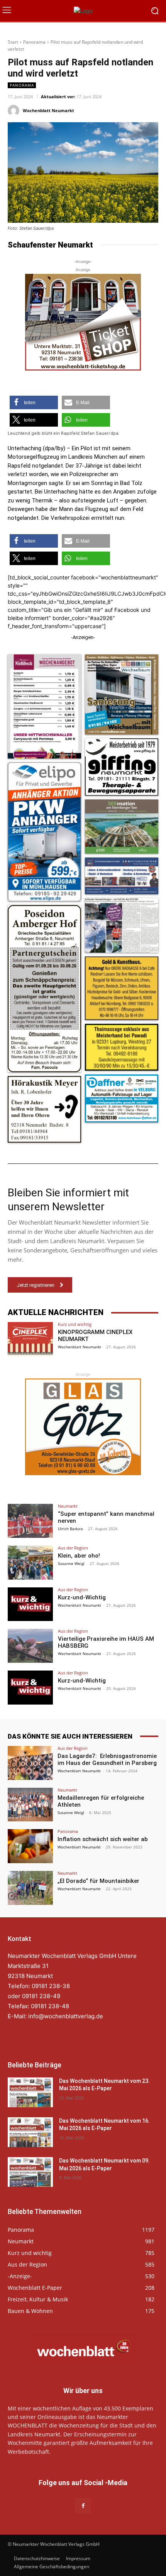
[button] (34, 402)
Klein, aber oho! (79, 1556)
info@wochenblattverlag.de (66, 2016)
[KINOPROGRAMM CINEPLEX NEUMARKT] (30, 1339)
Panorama (34, 42)
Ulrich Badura (70, 1529)
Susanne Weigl (71, 1563)
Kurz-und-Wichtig (82, 1597)
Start (13, 42)
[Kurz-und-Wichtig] (30, 1604)
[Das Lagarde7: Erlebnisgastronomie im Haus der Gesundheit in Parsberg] (30, 1763)
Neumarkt (68, 1506)
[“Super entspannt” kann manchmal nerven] (30, 1521)
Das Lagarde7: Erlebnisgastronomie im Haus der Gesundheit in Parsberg (107, 1759)
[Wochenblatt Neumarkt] (15, 111)
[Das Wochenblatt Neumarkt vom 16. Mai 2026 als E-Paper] (30, 2132)
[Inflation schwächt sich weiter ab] (30, 1846)
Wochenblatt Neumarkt (48, 110)
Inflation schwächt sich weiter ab (103, 1839)
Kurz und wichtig (75, 1324)
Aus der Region (73, 1548)
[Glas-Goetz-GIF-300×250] (83, 1427)
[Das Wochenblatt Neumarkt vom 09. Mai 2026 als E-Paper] (30, 2172)
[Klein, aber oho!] (30, 1563)
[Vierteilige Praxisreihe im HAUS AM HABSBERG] (30, 1646)
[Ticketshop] (83, 322)
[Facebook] (83, 2506)
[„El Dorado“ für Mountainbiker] (30, 1888)
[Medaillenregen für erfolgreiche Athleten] (30, 1805)
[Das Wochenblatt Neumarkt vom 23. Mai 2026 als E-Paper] (30, 2092)
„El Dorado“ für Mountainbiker (98, 1881)
